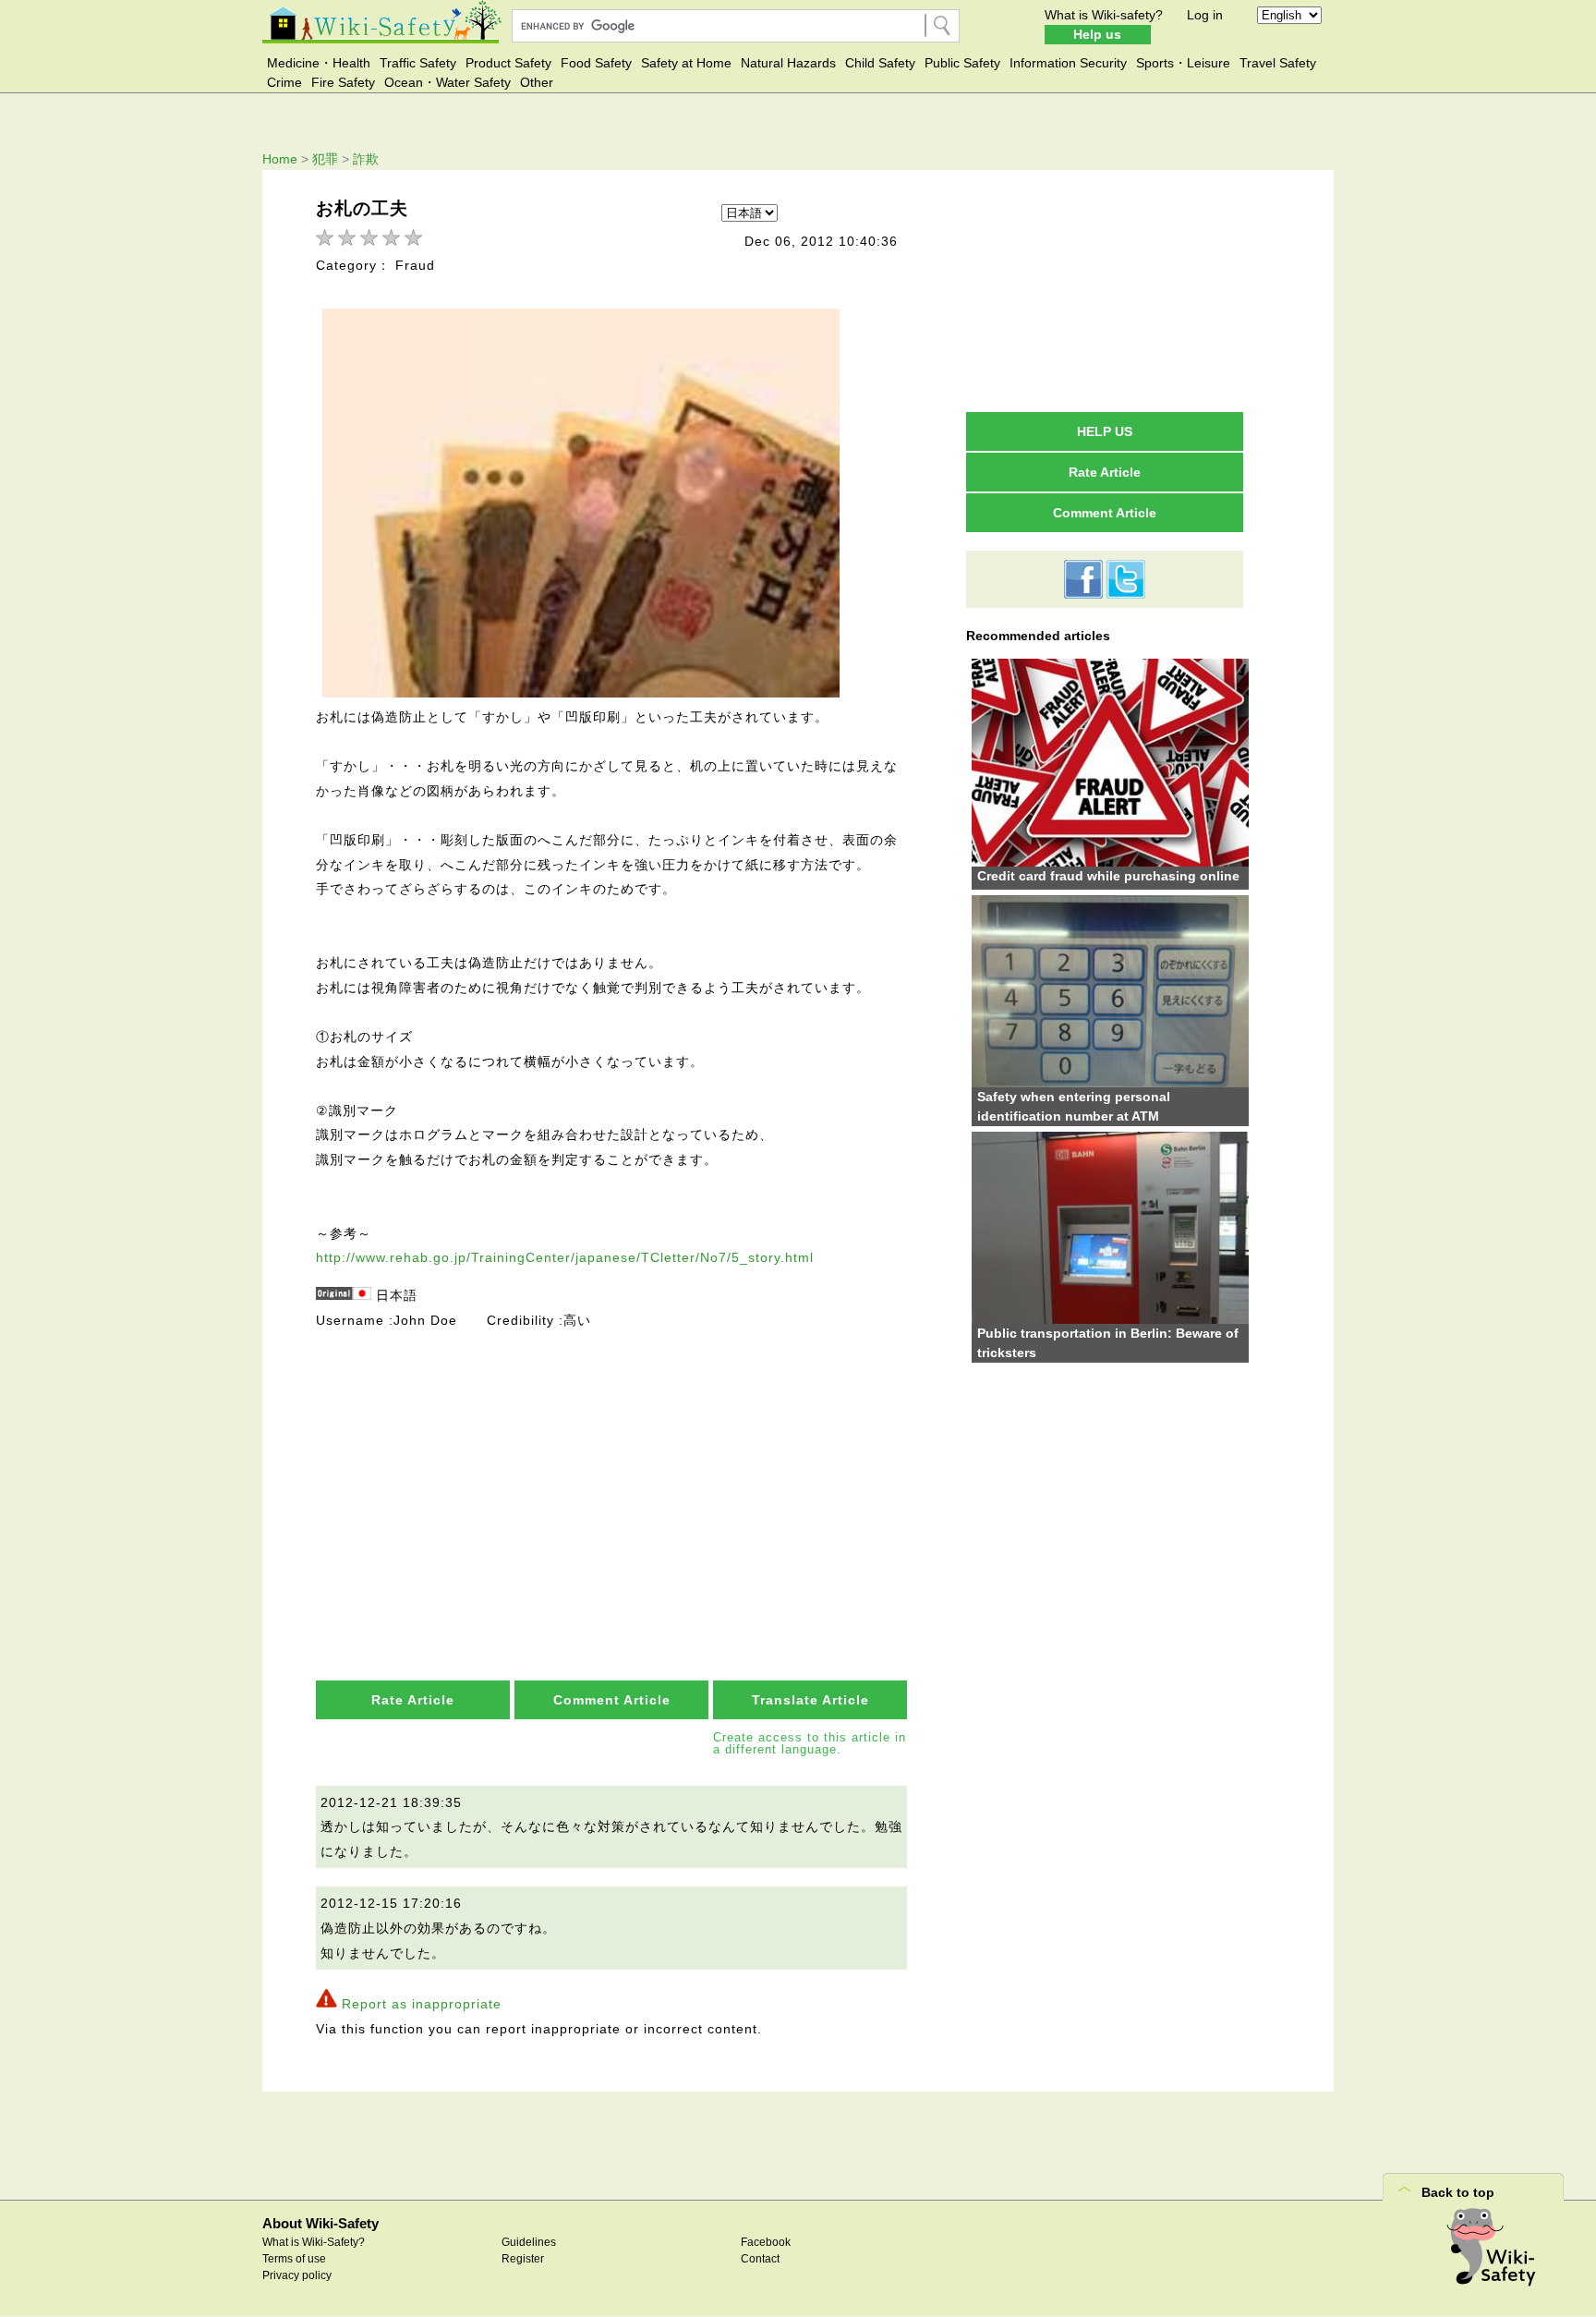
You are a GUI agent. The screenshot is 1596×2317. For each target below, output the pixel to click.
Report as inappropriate (422, 2004)
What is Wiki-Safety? (314, 2242)
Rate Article (413, 1700)
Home (280, 159)
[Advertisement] (613, 1470)
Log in (1205, 15)
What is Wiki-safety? (1104, 15)
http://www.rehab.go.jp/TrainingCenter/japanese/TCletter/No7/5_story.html (565, 1257)
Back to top (1458, 2192)
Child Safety (880, 63)
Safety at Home (686, 63)
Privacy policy (297, 2275)
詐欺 (366, 159)
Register (523, 2259)
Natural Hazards (788, 63)
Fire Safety (343, 82)
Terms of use (294, 2259)
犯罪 (325, 159)
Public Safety (962, 63)
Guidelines (529, 2242)
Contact (760, 2259)
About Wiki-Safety (320, 2223)
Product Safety (508, 63)
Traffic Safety (418, 63)
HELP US (1105, 431)
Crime (284, 82)
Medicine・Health (319, 63)
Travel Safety (1278, 63)
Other (537, 82)
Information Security (1068, 63)
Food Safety (596, 63)
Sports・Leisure (1183, 63)
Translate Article (810, 1700)
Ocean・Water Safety (447, 82)
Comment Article (612, 1700)
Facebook (766, 2242)
